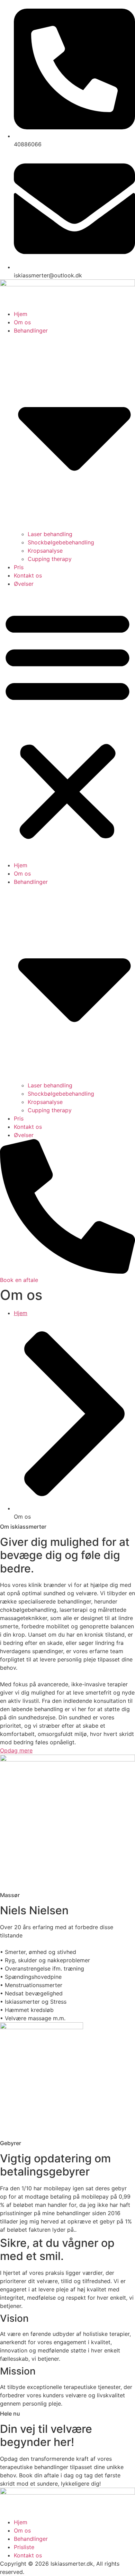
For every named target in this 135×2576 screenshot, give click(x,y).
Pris (19, 567)
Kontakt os (28, 575)
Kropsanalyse (45, 551)
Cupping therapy (50, 559)
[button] (67, 724)
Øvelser (24, 584)
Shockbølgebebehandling (61, 542)
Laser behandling (50, 534)
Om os (22, 322)
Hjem (21, 314)
